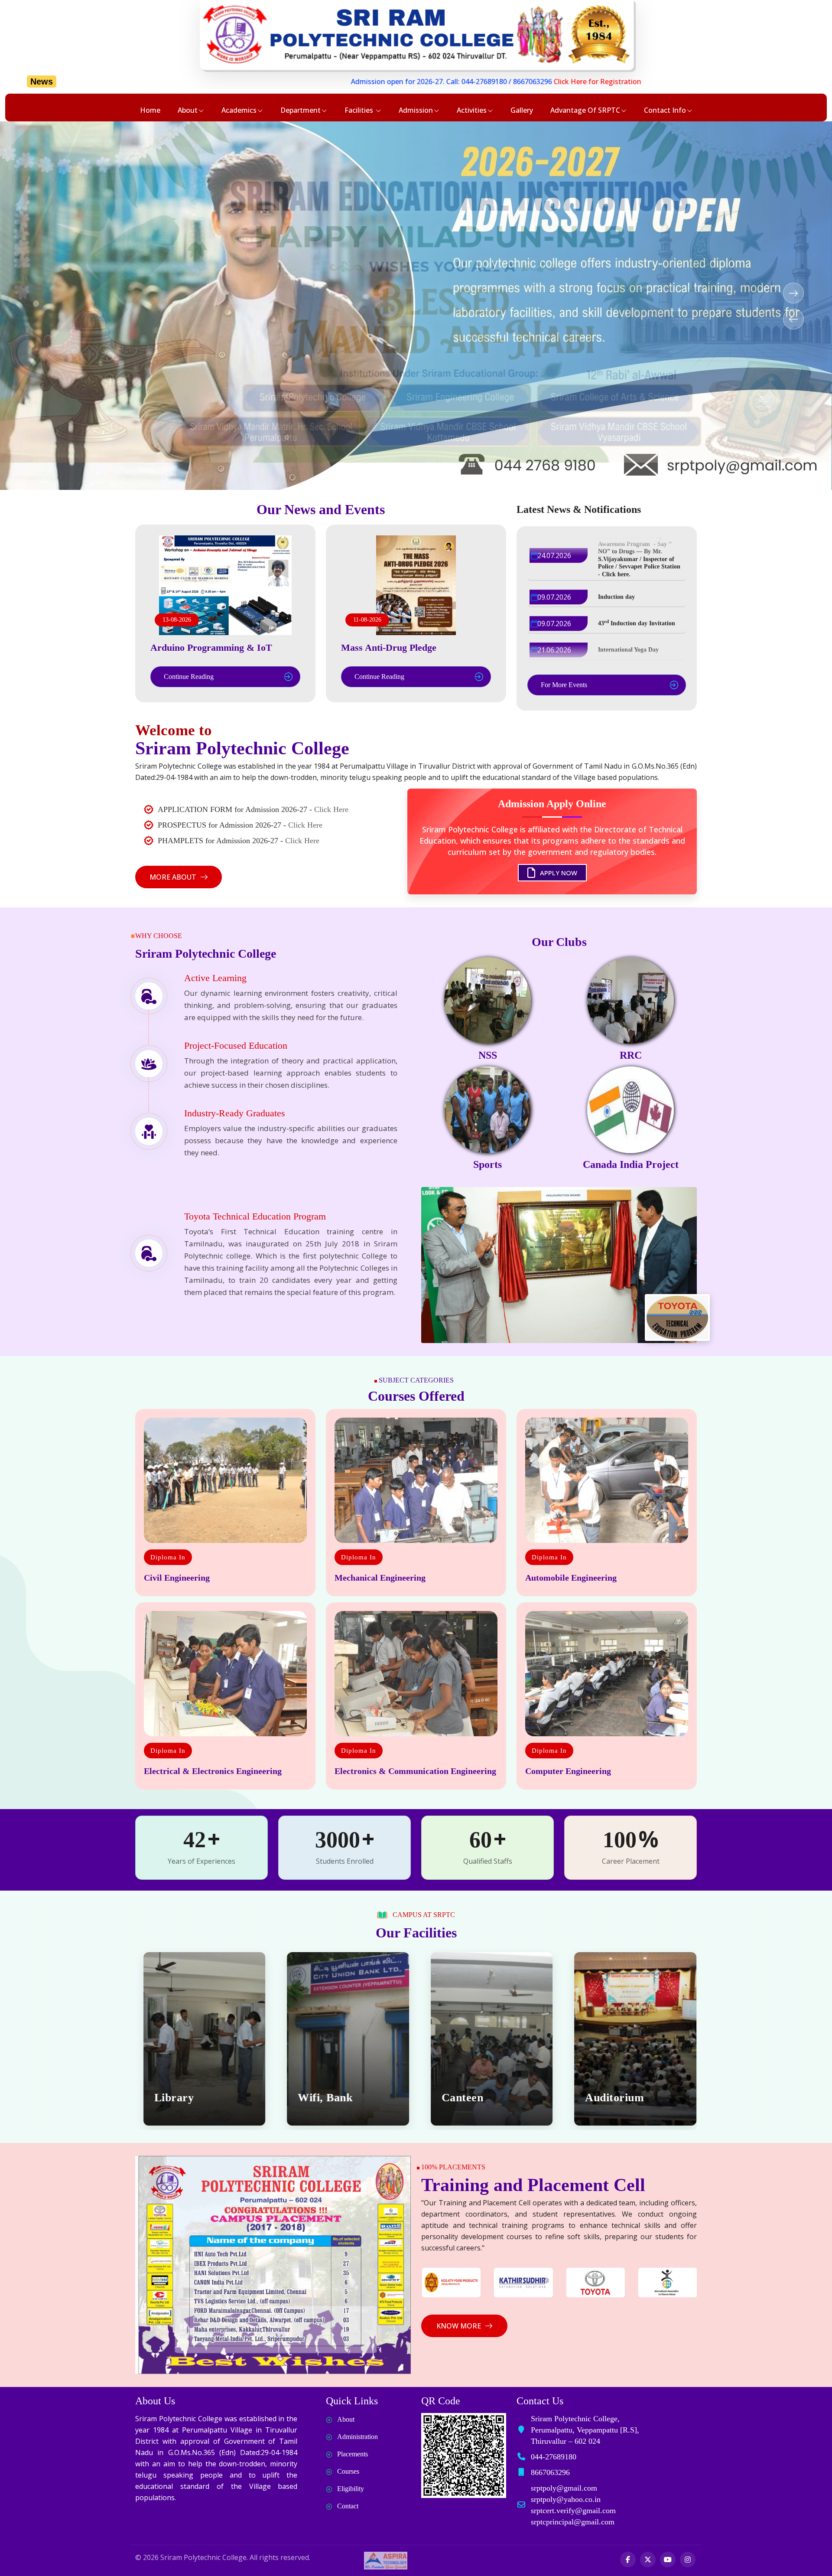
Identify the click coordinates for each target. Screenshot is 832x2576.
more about (173, 877)
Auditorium (467, 2098)
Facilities (360, 110)
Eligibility (351, 2489)
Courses (348, 2471)
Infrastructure (618, 2098)
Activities (472, 110)
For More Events (564, 685)
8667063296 (311, 82)
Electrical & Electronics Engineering (213, 1771)
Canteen (315, 2098)
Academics (239, 110)
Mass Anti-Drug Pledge (389, 647)
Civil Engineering (177, 1578)
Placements (353, 2454)
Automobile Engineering (571, 1578)
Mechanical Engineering (380, 1578)
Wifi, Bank (178, 2098)
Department (301, 110)
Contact (348, 2506)
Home (150, 110)
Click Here (331, 809)
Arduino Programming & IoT (211, 647)
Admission (416, 110)
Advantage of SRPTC (585, 110)
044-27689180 (262, 82)
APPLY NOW (558, 866)
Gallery (522, 110)
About (188, 110)
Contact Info (665, 110)
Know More (459, 2326)
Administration (357, 2437)
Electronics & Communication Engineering (415, 1771)
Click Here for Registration (376, 82)
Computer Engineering (568, 1771)
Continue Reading (189, 677)
